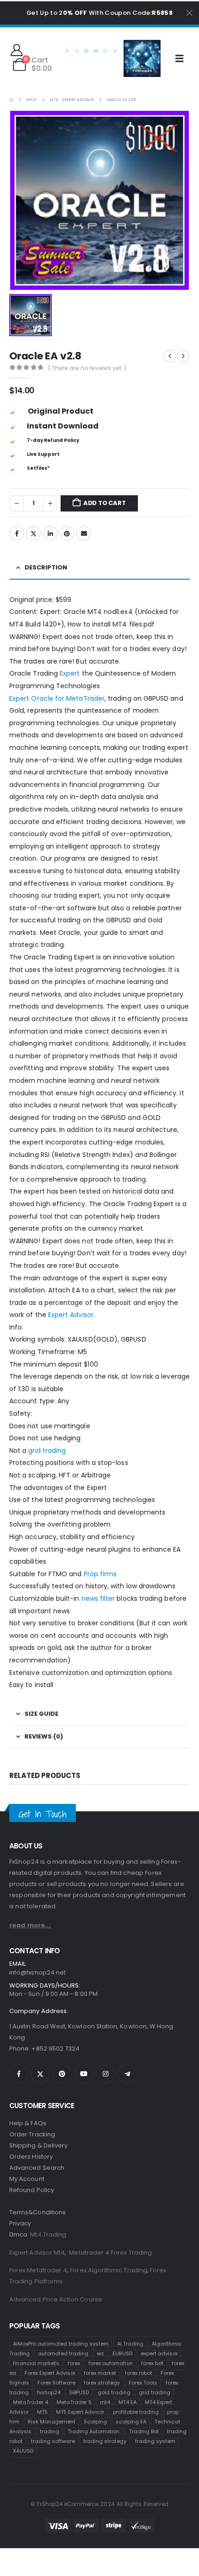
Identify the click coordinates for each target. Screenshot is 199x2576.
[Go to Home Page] (11, 100)
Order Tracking (32, 2134)
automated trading (63, 2353)
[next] (183, 356)
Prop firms (100, 1574)
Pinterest (67, 533)
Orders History (31, 2157)
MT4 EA (127, 2402)
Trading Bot (144, 2431)
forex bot (152, 2363)
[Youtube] (96, 50)
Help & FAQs (28, 2123)
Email (84, 533)
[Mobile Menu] (183, 58)
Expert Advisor (71, 1315)
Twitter (33, 533)
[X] (77, 50)
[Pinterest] (86, 50)
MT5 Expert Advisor (80, 2411)
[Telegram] (115, 50)
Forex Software (56, 2382)
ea (100, 2353)
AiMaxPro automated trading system (61, 2343)
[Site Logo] (142, 58)
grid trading (47, 1451)
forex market (100, 2372)
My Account (27, 2179)
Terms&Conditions (37, 2212)
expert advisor (159, 2353)
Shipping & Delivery (38, 2145)
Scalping (95, 2421)
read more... (30, 1925)
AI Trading (130, 2343)
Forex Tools (143, 2382)
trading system (155, 2441)
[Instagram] (105, 50)
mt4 (105, 2402)
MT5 (42, 2411)
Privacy (20, 2223)
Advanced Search (37, 2168)
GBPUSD (79, 2392)
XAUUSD (23, 2450)
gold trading (114, 2392)
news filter (98, 1598)
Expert (70, 673)
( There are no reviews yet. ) (87, 368)
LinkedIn (50, 533)
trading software (53, 2441)
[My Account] (16, 50)
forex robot (139, 2372)
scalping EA (131, 2421)
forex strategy (102, 2382)
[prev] (170, 356)
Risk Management (52, 2421)
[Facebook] (67, 50)
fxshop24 (49, 2392)
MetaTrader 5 (74, 2402)
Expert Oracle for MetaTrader (57, 698)
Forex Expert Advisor (50, 2372)
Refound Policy (32, 2190)
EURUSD (122, 2353)
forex (74, 2363)
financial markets (36, 2363)
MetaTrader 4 (31, 2402)
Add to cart (105, 503)
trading (50, 2431)
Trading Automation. (94, 2431)
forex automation (111, 2363)
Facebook (17, 533)
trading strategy (105, 2441)
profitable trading (136, 2411)
